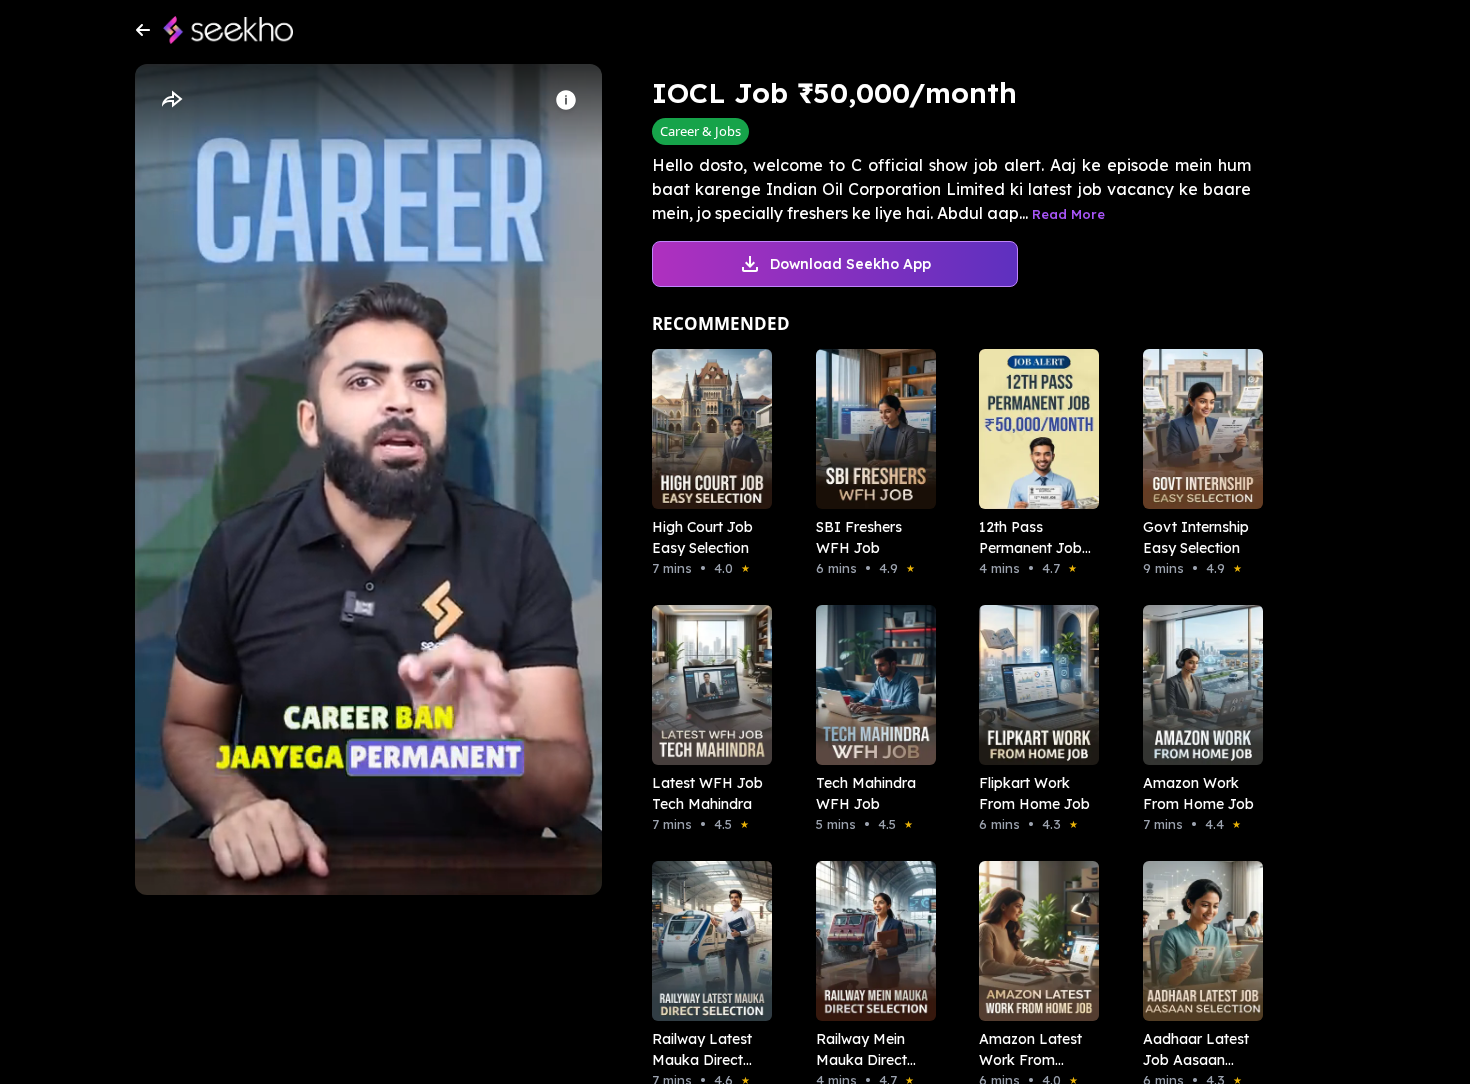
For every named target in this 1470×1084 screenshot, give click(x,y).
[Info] (566, 100)
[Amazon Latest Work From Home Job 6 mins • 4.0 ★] (1033, 941)
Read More (1068, 214)
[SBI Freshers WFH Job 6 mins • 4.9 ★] (870, 429)
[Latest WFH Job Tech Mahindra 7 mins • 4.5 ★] (706, 685)
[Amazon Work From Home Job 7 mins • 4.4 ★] (1197, 685)
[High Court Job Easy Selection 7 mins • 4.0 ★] (706, 429)
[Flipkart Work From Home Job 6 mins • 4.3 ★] (1033, 685)
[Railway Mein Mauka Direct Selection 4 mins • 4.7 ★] (870, 941)
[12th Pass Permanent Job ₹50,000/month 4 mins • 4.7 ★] (1033, 429)
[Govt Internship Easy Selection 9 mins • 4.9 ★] (1197, 429)
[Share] (171, 100)
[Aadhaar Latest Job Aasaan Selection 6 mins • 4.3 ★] (1197, 941)
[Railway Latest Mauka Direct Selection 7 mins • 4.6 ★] (706, 941)
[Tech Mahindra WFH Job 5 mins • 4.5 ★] (870, 685)
